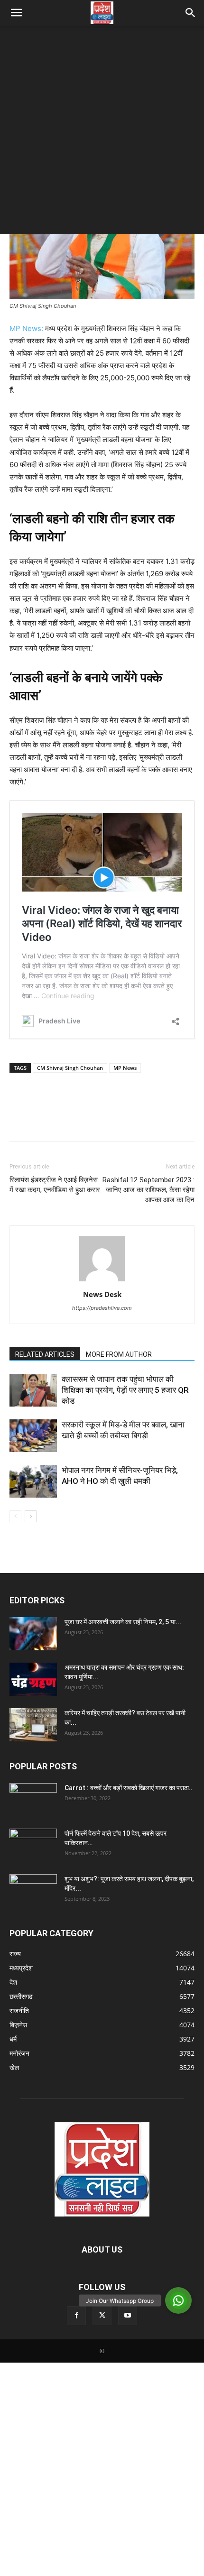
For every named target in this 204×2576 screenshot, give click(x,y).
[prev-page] (15, 1516)
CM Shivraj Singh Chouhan (70, 1068)
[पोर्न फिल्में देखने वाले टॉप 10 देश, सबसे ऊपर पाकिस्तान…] (33, 1842)
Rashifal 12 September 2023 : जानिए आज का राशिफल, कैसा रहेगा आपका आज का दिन (148, 1190)
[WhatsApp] (84, 1122)
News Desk (102, 1294)
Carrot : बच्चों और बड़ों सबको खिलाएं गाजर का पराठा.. (129, 1788)
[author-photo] (102, 1281)
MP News (125, 1068)
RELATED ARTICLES (45, 1354)
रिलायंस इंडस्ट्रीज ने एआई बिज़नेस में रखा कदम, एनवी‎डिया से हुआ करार (55, 1185)
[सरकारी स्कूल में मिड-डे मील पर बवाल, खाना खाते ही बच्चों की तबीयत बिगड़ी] (33, 1436)
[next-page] (31, 1516)
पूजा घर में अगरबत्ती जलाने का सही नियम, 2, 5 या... (123, 1622)
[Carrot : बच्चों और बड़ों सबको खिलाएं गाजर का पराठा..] (33, 1796)
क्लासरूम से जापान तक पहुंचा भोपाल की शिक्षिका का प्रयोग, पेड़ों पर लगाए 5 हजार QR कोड (125, 1390)
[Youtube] (128, 2316)
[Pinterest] (63, 1122)
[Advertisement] (102, 132)
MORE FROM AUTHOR (119, 1354)
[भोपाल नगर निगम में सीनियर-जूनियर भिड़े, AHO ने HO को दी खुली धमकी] (33, 1481)
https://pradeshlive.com (102, 1308)
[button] (16, 13)
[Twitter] (41, 1122)
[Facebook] (19, 1122)
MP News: (26, 328)
